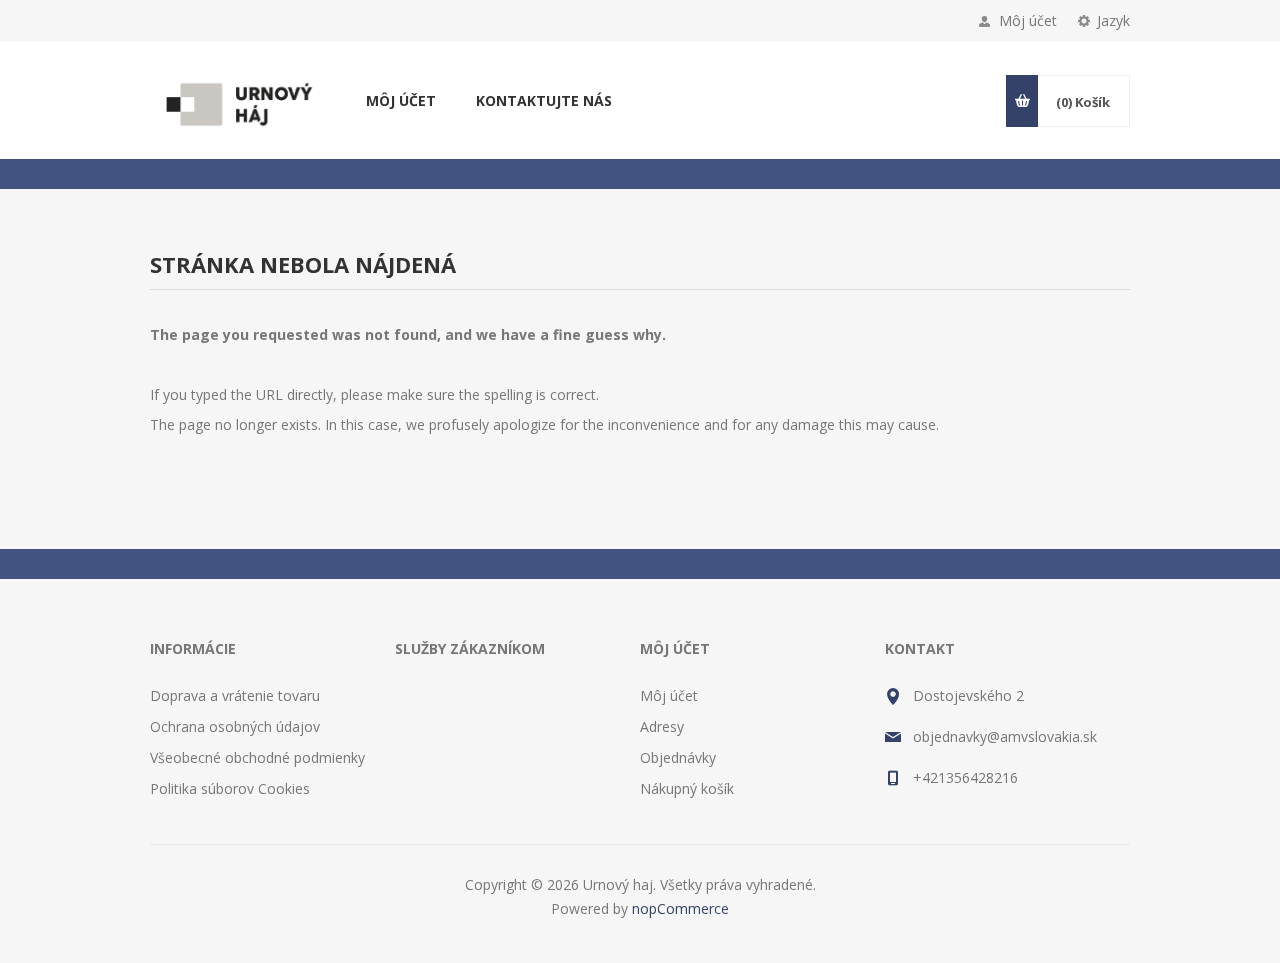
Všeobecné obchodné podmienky (257, 757)
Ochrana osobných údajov (235, 726)
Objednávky (678, 757)
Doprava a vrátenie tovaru (235, 695)
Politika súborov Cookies (230, 788)
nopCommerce (680, 908)
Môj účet (1028, 20)
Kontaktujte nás (544, 100)
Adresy (662, 726)
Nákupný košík (687, 788)
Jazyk (1113, 20)
